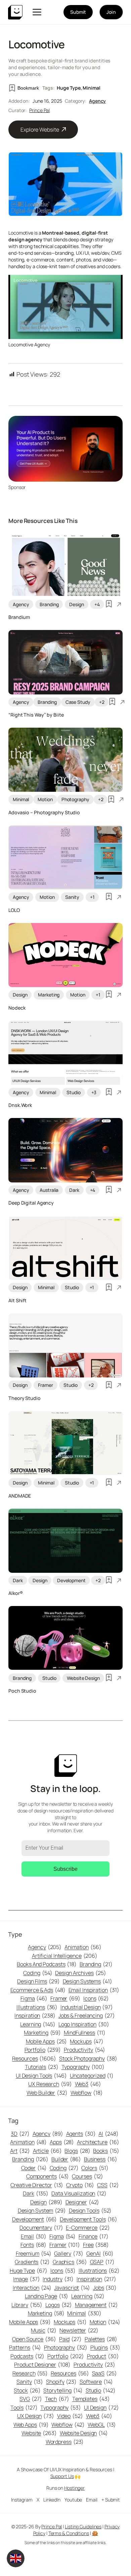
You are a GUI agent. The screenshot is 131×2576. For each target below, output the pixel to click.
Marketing (49, 995)
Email (34, 2236)
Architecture (98, 2142)
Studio (73, 1092)
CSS (108, 2185)
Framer (45, 1385)
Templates (91, 2399)
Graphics (70, 2262)
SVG (31, 2399)
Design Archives (80, 1973)
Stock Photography (88, 2058)
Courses (88, 2176)
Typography (83, 2067)
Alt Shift (17, 1300)
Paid (70, 2339)
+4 (97, 604)
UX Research (50, 2084)
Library (27, 2305)
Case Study (78, 702)
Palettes (101, 2339)
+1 (92, 897)
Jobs (105, 2288)
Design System (42, 2210)
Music (44, 2330)
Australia (49, 1190)
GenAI (100, 2253)
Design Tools (90, 2210)
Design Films (38, 1981)
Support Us (62, 2476)
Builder (66, 2159)
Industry (58, 2279)
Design (76, 604)
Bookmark (28, 88)
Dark (74, 1190)
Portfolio (43, 2050)
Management (96, 2305)
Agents (81, 2134)
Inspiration (35, 2015)
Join (111, 12)
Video (70, 2416)
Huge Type (69, 88)
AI (108, 2134)
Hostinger (74, 2488)
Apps (62, 2142)
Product (103, 2356)
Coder (34, 2168)
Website (39, 2433)
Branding (49, 604)
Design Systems (88, 1981)
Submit (78, 12)
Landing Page (47, 2296)
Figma (34, 1998)
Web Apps (31, 2425)
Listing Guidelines (83, 2526)
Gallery (69, 2253)
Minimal (91, 88)
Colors (95, 2168)
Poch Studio (22, 1691)
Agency (97, 101)
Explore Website (40, 130)
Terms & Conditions (69, 2533)
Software (96, 2382)
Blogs (77, 2151)
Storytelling (63, 2390)
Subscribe (65, 1869)
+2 (102, 702)
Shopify (61, 2382)
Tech (57, 2399)
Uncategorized (92, 2076)
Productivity (84, 2050)
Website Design (83, 1678)
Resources (34, 2058)
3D (20, 2134)
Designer (82, 2202)
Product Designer (42, 2365)
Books (106, 2151)
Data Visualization (79, 2193)
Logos (59, 2305)
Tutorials (42, 2067)
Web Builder (47, 2093)
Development (71, 1580)
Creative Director (37, 2185)
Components (48, 2176)
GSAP (102, 2262)
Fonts (33, 2245)
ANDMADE (20, 1496)
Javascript (72, 2288)
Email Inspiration (94, 1990)
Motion (45, 799)
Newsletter (79, 2330)
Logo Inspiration (84, 2024)
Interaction (32, 2288)
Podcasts (27, 2356)
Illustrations (37, 2007)
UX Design (36, 2416)
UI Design (101, 2408)
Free (96, 2245)
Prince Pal (39, 110)
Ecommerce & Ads (38, 1990)
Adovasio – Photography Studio (44, 812)
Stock (27, 2390)
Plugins (105, 2347)
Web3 (88, 2084)
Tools (24, 2408)
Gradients (32, 2262)
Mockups (87, 2041)
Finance (94, 2236)
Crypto (80, 2185)
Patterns (25, 2347)
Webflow (87, 2093)
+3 (94, 1092)
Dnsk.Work (20, 1105)
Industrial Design (87, 2007)
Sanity (72, 897)
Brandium (19, 617)
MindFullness (84, 2033)
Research (30, 2373)
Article (47, 2151)
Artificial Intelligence (65, 1956)
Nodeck (17, 1008)
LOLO (14, 910)
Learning (38, 2024)
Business (101, 2159)
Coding (38, 1973)
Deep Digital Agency (31, 1203)
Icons (96, 1998)
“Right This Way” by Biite (36, 715)
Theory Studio (25, 1398)
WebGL (102, 2425)
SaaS (104, 2373)
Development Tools (89, 2219)
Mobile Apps (47, 2041)
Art (20, 2151)
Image (26, 2279)
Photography (75, 799)
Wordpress (65, 2442)
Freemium (34, 2253)
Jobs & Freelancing (87, 2015)
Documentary (41, 2228)
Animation (83, 1947)
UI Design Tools (41, 2076)
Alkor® (15, 1593)
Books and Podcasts (47, 1964)
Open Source (34, 2339)
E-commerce (88, 2228)
